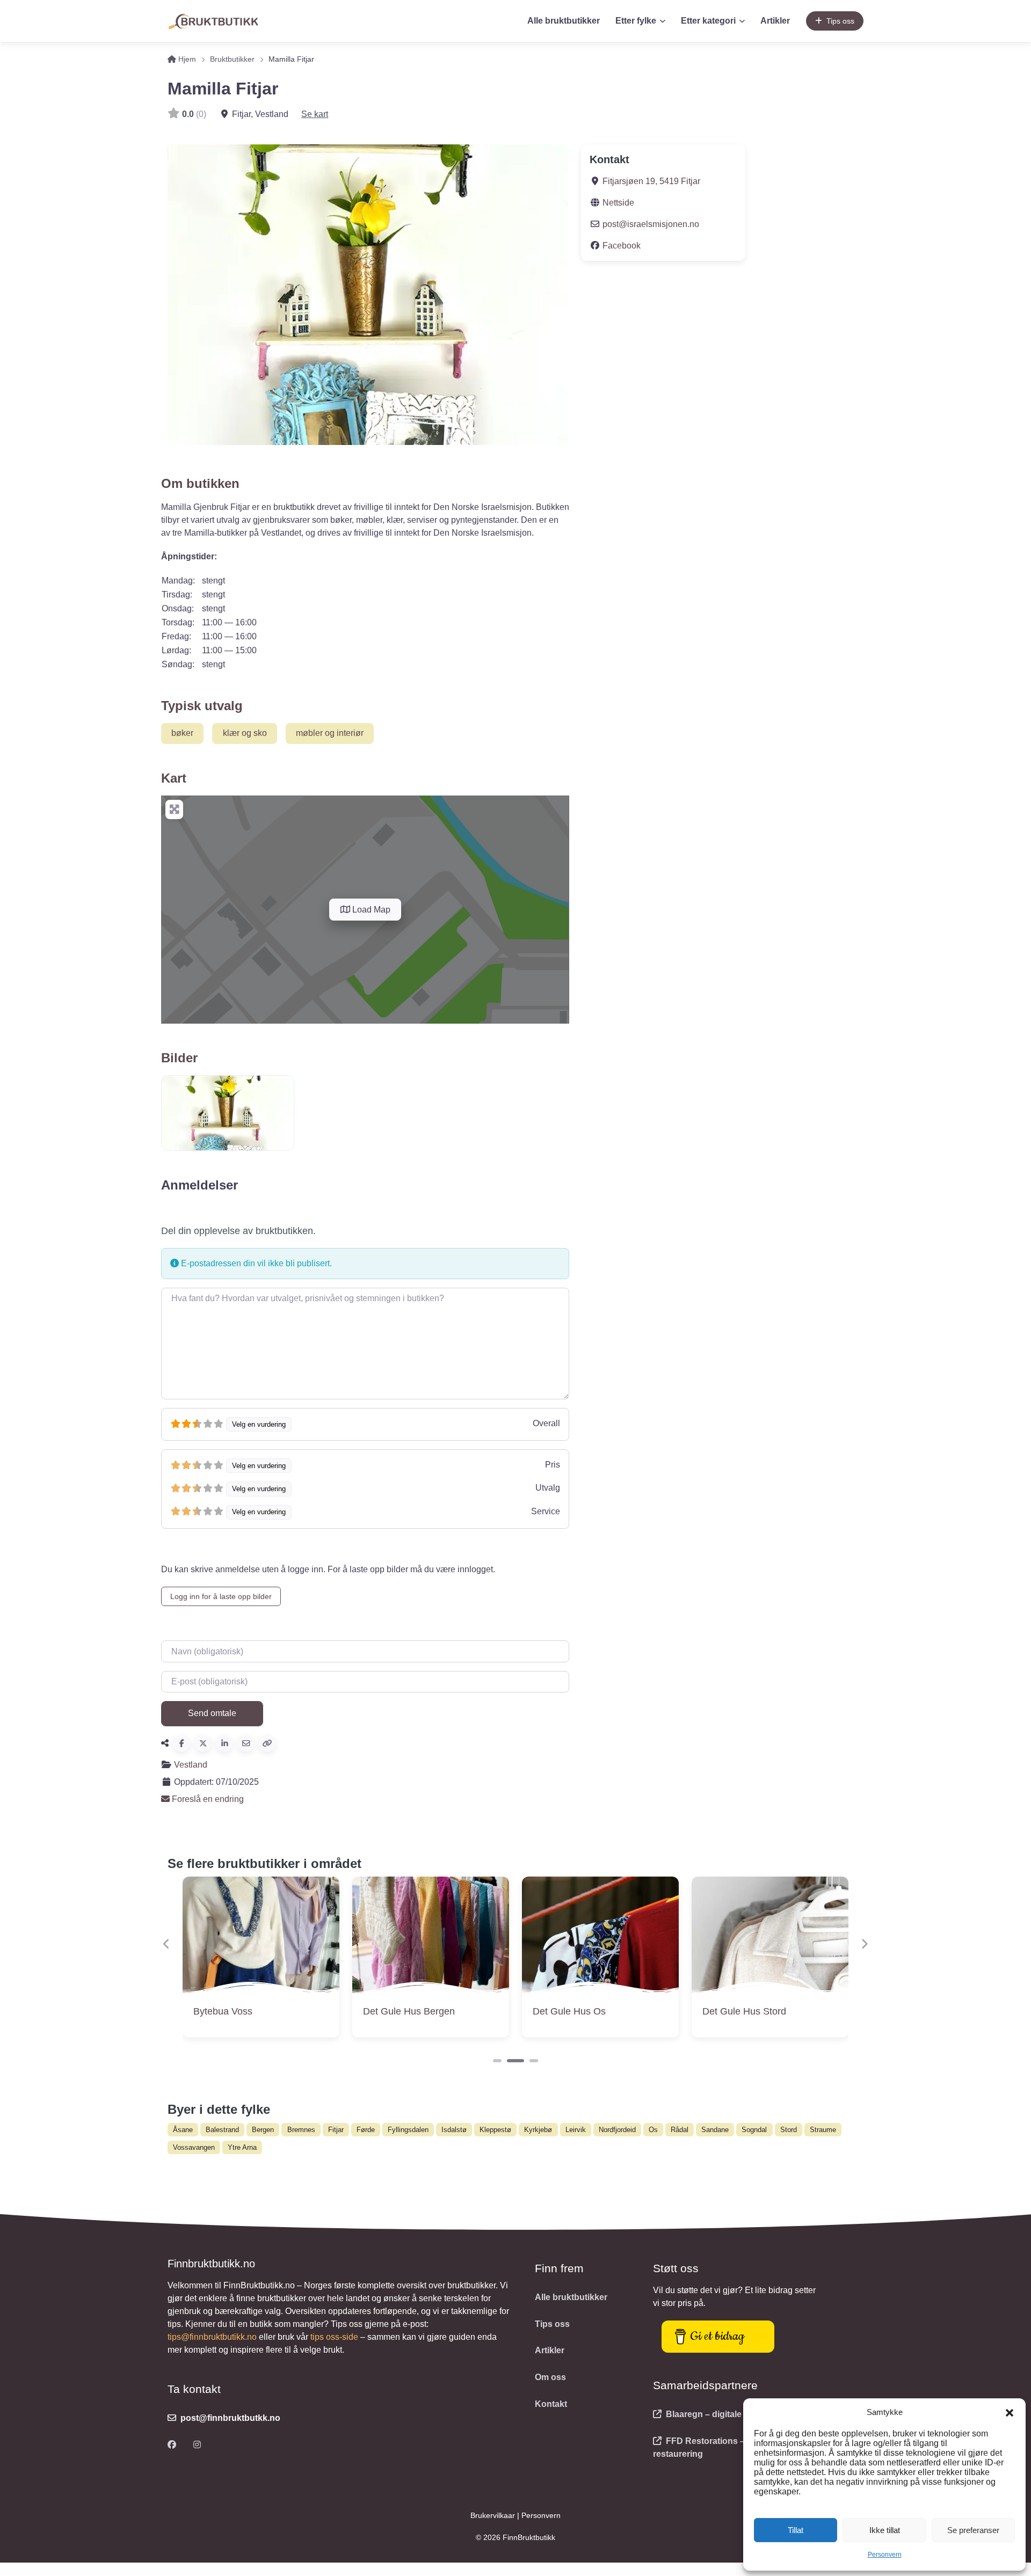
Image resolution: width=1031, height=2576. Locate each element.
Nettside (618, 203)
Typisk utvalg (202, 706)
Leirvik (576, 2130)
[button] (1010, 2412)
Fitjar (336, 2130)
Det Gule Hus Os (569, 2011)
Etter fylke (636, 21)
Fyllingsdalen (408, 2130)
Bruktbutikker (232, 59)
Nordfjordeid (617, 2130)
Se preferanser (973, 2530)
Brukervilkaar (494, 2515)
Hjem (186, 59)
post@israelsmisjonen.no (651, 224)
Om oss (550, 2377)
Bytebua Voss (223, 2011)
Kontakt (551, 2404)
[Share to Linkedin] (224, 1743)
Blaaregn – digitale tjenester (723, 2414)
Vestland (191, 1765)
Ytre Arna (242, 2147)
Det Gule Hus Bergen (409, 2011)
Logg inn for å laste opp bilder (221, 1596)
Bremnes (301, 2130)
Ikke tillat (885, 2530)
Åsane (183, 2130)
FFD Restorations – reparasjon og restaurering (728, 2447)
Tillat (796, 2530)
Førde (366, 2130)
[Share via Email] (246, 1743)
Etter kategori (708, 21)
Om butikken (200, 483)
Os (653, 2130)
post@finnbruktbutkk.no (230, 2418)
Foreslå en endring (207, 1799)
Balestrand (222, 2130)
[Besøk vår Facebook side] (172, 2445)
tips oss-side (334, 2337)
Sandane (715, 2130)
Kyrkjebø (538, 2130)
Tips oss (840, 21)
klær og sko (245, 733)
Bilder (179, 1058)
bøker (182, 733)
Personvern (885, 2555)
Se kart (315, 114)
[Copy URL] (267, 1743)
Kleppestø (495, 2130)
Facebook (622, 246)
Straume (823, 2130)
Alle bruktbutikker (564, 21)
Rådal (680, 2130)
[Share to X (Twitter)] (203, 1743)
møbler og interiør (330, 733)
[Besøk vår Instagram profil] (197, 2445)
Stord (789, 2130)
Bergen (263, 2130)
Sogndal (754, 2130)
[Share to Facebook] (181, 1743)
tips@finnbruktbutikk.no (212, 2337)
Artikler (775, 21)
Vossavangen (194, 2147)
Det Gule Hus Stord (744, 2011)
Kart (174, 778)
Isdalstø (454, 2130)
